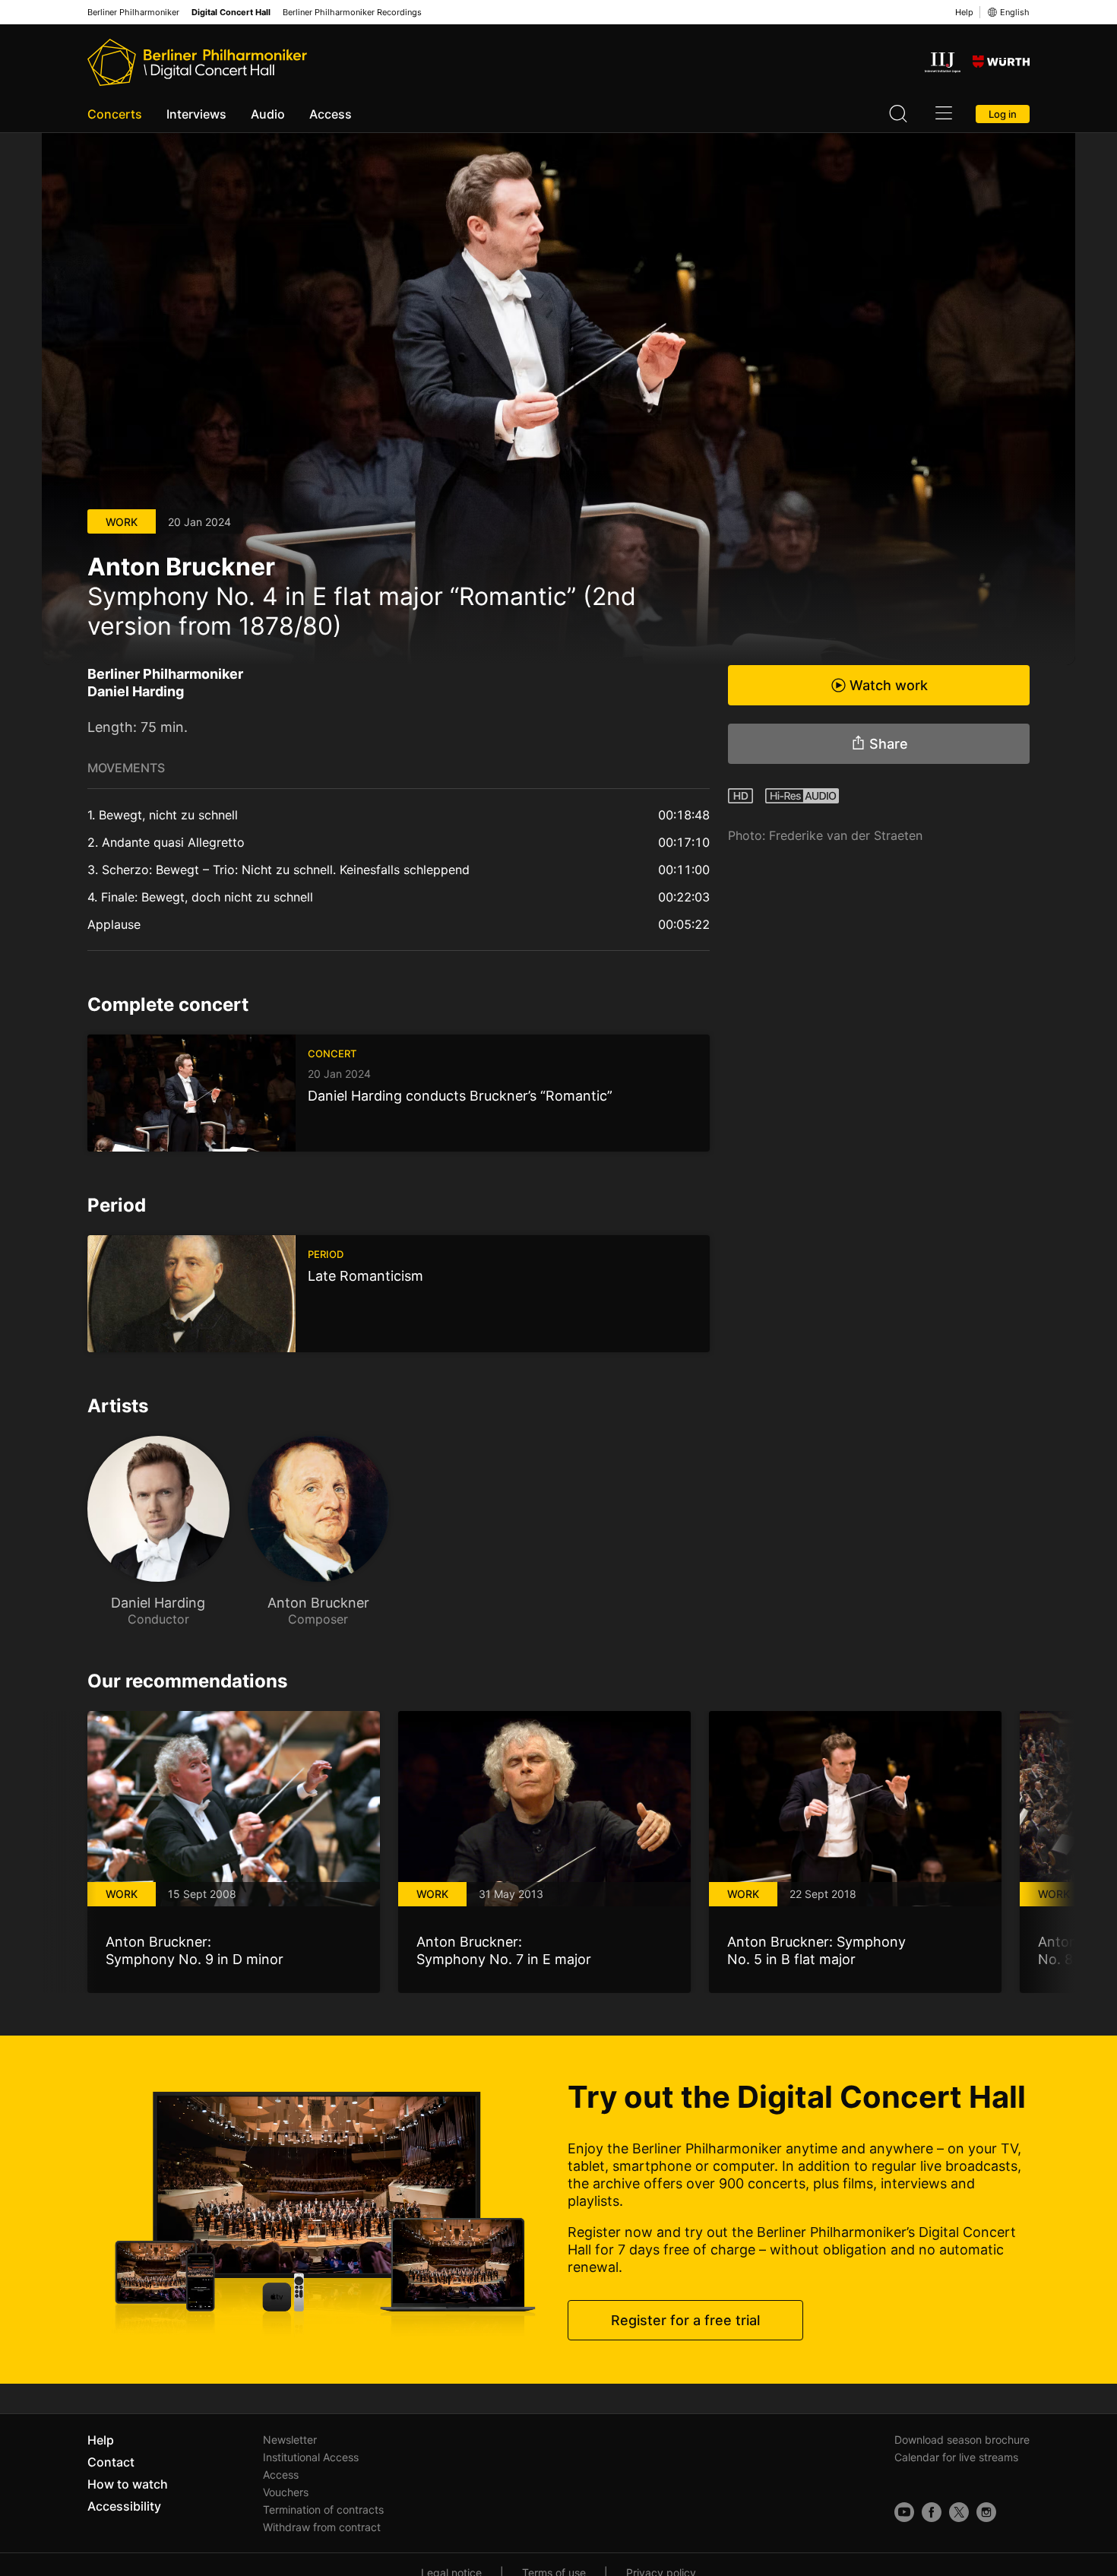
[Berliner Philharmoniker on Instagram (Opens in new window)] (986, 2512)
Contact (111, 2462)
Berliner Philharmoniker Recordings (352, 13)
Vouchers (286, 2492)
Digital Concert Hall (231, 13)
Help (964, 12)
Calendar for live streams (956, 2457)
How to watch (128, 2484)
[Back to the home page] (197, 62)
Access (331, 114)
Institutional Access (311, 2457)
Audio (268, 114)
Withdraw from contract (322, 2527)
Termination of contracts (323, 2509)
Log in (1003, 114)
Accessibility (124, 2506)
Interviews (196, 114)
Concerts (115, 114)
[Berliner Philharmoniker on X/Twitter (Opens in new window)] (959, 2512)
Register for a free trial (685, 2320)
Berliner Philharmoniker (133, 13)
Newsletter (290, 2440)
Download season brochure (962, 2440)
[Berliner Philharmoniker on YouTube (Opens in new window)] (904, 2512)
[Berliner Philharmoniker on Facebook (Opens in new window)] (932, 2512)
